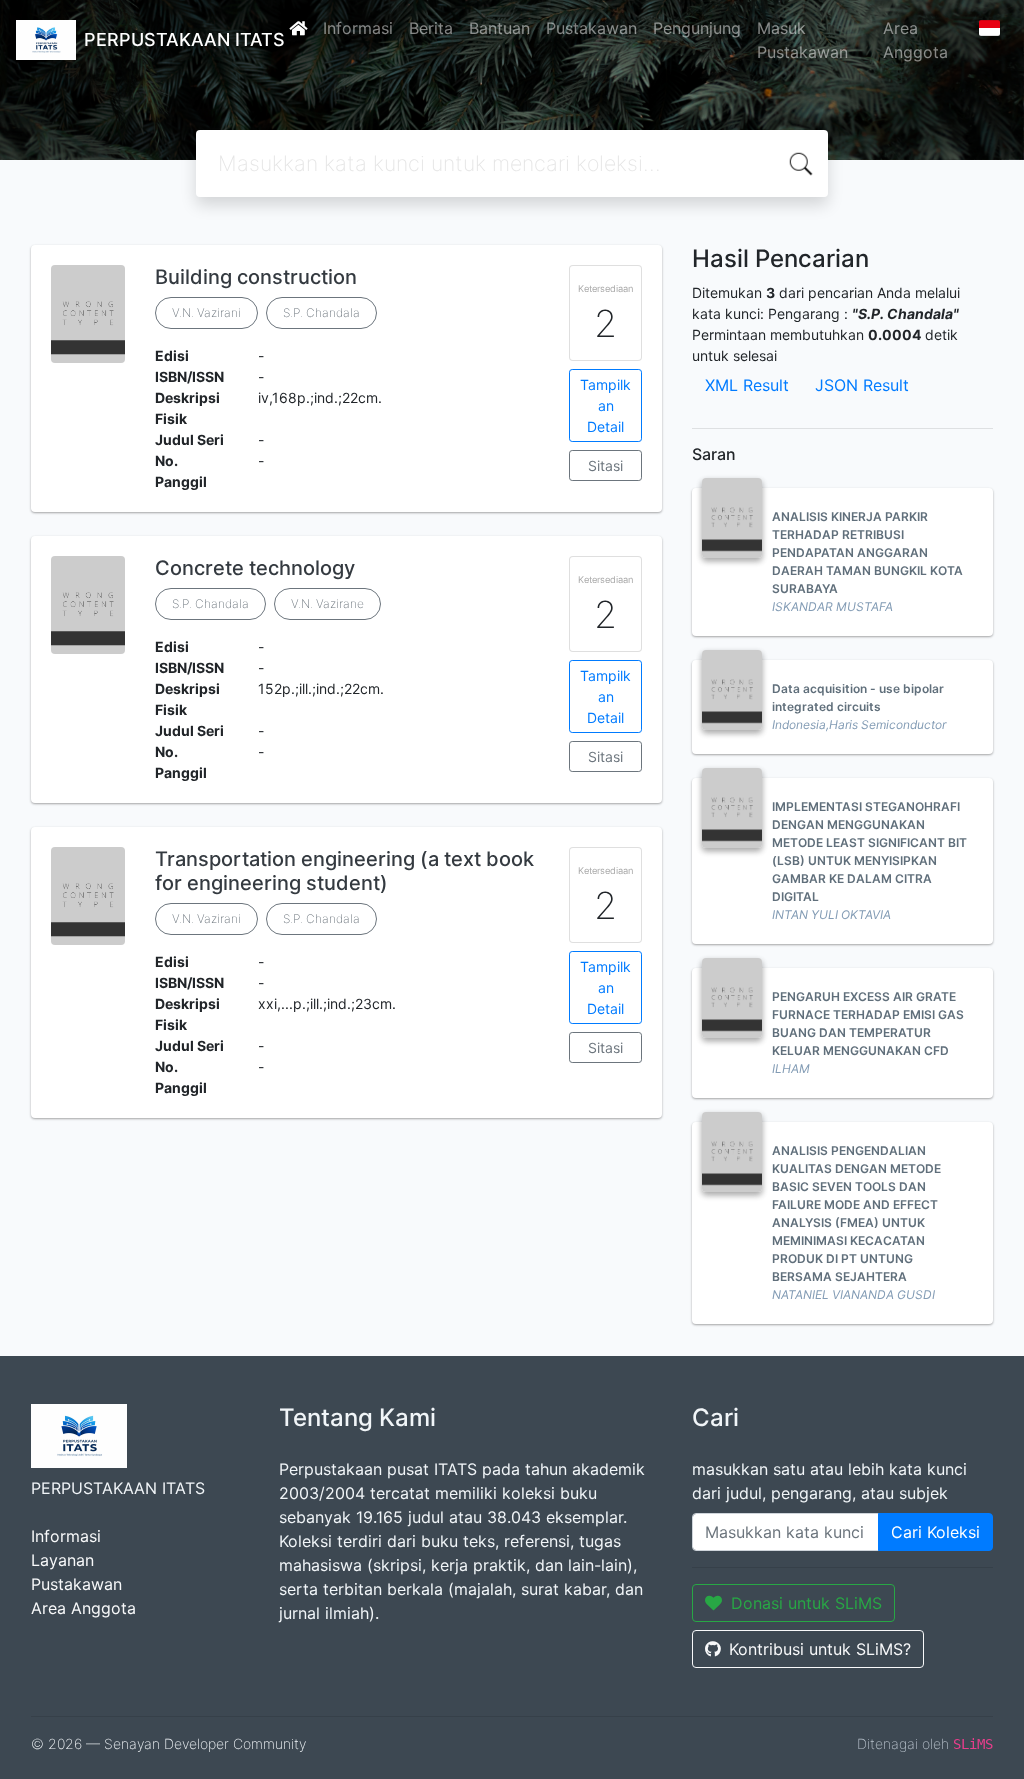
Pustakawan (591, 28)
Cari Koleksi (935, 1532)
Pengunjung (697, 28)
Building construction (256, 277)
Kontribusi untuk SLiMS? (820, 1649)
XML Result (747, 385)
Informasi (358, 28)
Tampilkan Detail (605, 405)
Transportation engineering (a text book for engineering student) (344, 871)
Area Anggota (915, 40)
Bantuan (499, 28)
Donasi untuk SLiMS (806, 1603)
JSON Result (862, 385)
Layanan (62, 1560)
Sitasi (605, 465)
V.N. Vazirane (327, 603)
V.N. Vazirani (206, 312)
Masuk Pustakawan (802, 40)
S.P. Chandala (321, 312)
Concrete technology (255, 568)
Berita (431, 28)
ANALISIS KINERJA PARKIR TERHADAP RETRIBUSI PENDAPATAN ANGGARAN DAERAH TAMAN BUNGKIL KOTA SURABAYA (867, 552)
